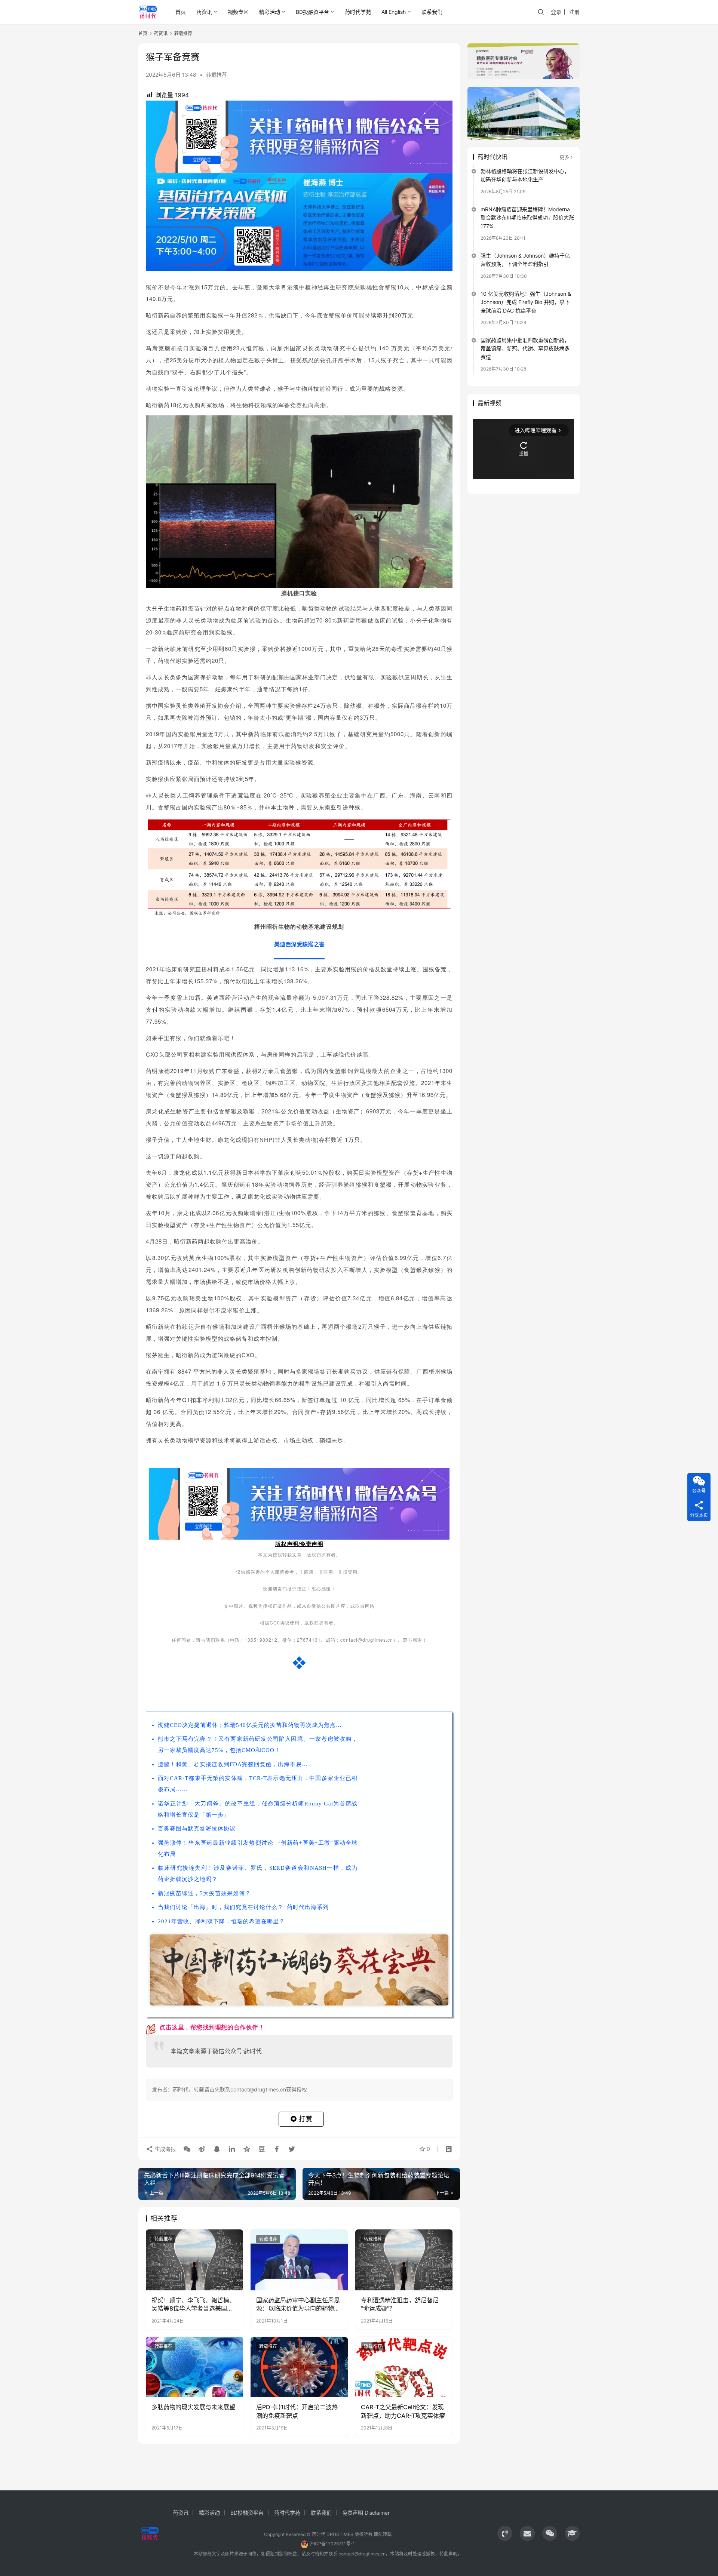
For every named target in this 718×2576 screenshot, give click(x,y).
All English (394, 12)
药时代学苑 (358, 12)
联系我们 (432, 12)
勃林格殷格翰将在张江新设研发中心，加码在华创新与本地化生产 (525, 175)
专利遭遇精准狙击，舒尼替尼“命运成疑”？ (400, 2304)
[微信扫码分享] (187, 2149)
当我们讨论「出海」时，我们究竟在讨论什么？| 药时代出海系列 (243, 1907)
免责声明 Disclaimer (366, 2513)
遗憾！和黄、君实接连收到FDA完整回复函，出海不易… (233, 1764)
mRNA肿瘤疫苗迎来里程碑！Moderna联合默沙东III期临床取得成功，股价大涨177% (527, 218)
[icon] (505, 2533)
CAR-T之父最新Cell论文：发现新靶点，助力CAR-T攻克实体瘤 (403, 2411)
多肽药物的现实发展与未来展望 (193, 2407)
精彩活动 (270, 12)
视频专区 (238, 12)
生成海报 (165, 2149)
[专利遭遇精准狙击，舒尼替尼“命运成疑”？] (404, 2260)
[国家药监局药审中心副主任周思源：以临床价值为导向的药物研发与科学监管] (299, 2260)
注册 (574, 12)
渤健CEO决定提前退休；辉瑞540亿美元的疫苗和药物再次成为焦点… (250, 1725)
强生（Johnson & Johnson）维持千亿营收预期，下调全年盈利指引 (525, 260)
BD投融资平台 (312, 12)
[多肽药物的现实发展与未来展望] (194, 2367)
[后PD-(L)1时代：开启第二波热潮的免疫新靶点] (299, 2367)
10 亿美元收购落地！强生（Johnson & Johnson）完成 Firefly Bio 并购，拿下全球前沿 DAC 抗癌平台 (526, 302)
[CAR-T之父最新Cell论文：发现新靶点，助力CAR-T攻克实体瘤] (404, 2367)
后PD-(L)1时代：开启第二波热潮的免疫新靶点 (297, 2411)
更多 (564, 157)
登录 (556, 12)
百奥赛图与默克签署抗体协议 (197, 1829)
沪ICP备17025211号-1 (332, 2544)
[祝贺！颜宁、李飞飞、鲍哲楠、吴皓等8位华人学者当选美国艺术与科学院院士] (194, 2260)
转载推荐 (217, 75)
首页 (181, 12)
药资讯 (204, 12)
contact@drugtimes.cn (362, 2554)
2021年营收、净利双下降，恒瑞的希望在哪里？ (221, 1921)
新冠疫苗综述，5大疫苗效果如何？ (204, 1893)
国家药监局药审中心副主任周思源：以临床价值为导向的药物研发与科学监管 (298, 2305)
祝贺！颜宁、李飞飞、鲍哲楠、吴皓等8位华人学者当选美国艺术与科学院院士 (193, 2305)
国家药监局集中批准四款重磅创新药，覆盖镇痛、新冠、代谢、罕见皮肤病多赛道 (525, 348)
